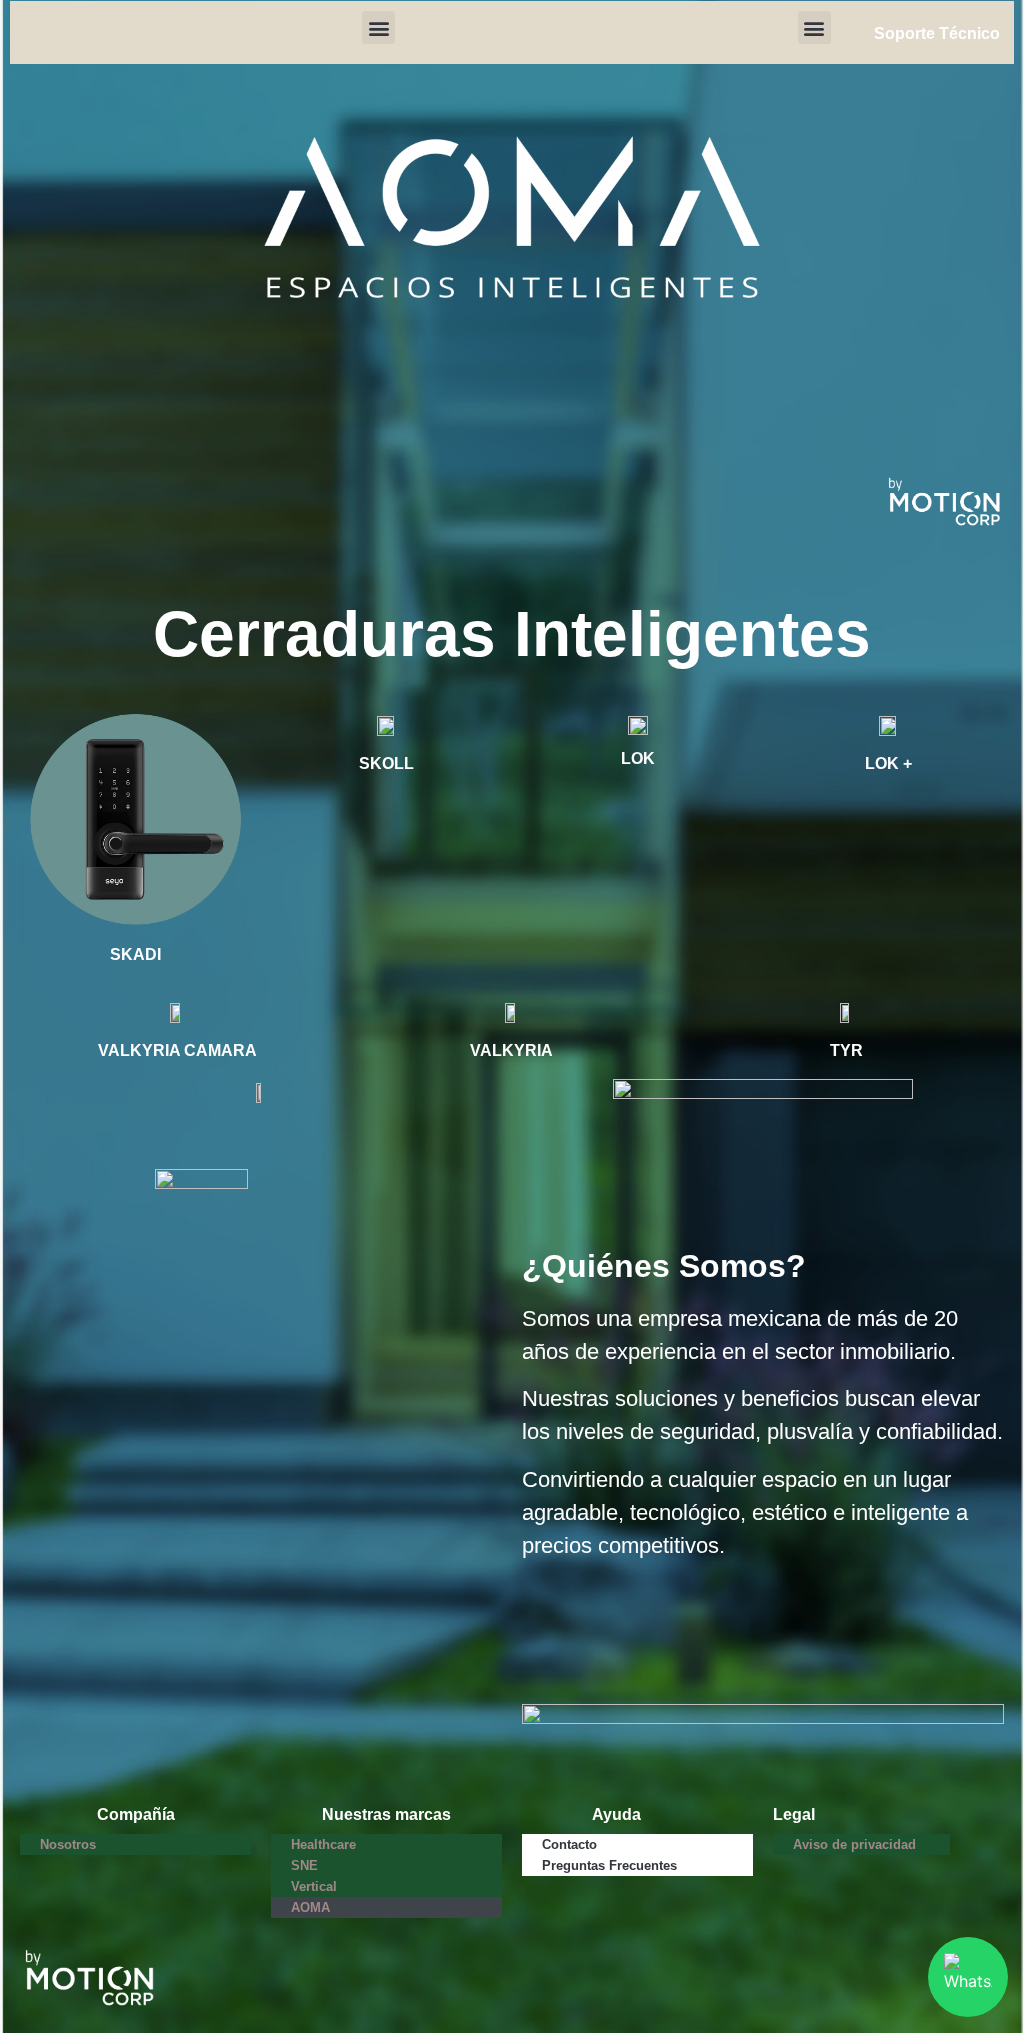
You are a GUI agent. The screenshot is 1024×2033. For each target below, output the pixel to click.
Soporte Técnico (937, 33)
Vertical (314, 1886)
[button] (378, 27)
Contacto (569, 1844)
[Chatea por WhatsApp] (968, 1977)
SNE (304, 1865)
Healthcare (323, 1844)
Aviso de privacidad (854, 1844)
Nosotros (68, 1844)
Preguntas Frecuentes (609, 1865)
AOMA (310, 1907)
